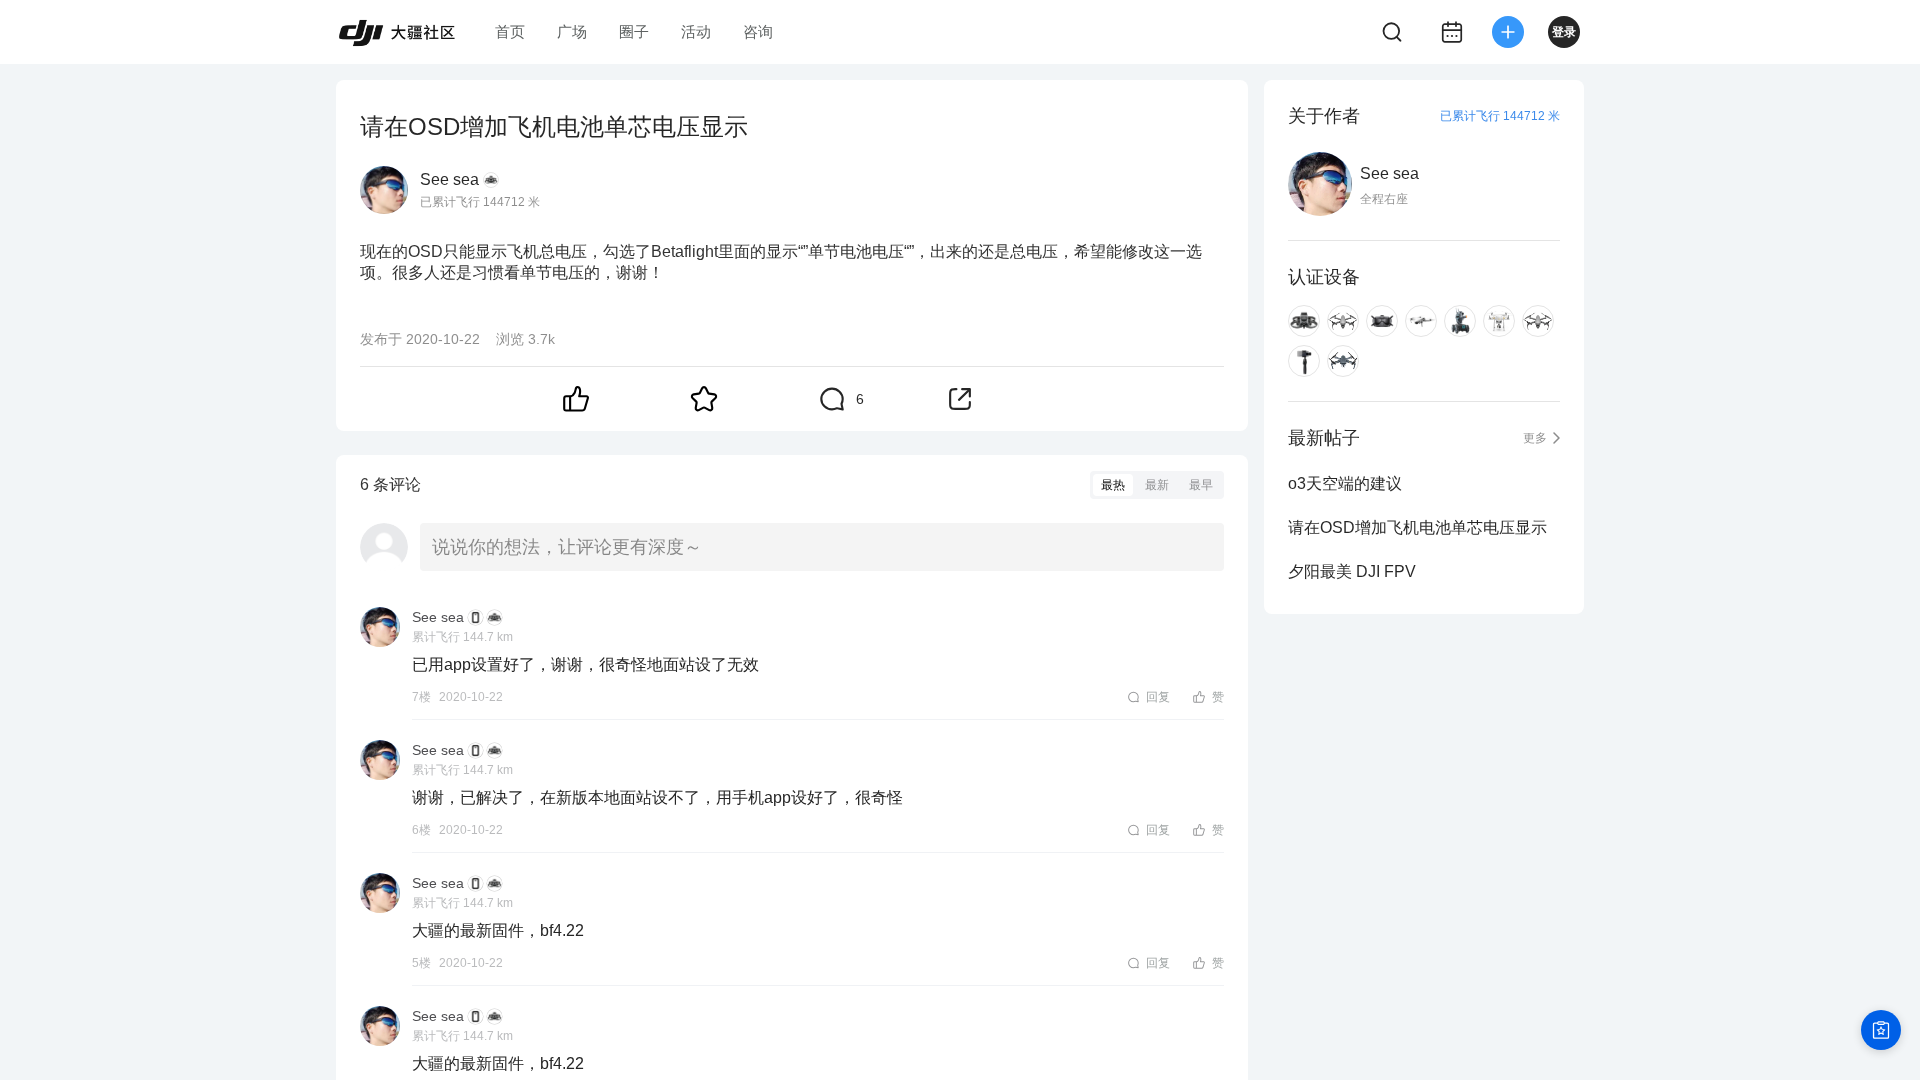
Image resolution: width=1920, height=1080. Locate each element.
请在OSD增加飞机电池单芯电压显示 (1417, 527)
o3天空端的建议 (1345, 483)
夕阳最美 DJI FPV (1352, 571)
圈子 (634, 31)
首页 (510, 31)
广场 (572, 31)
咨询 (758, 31)
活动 (696, 31)
